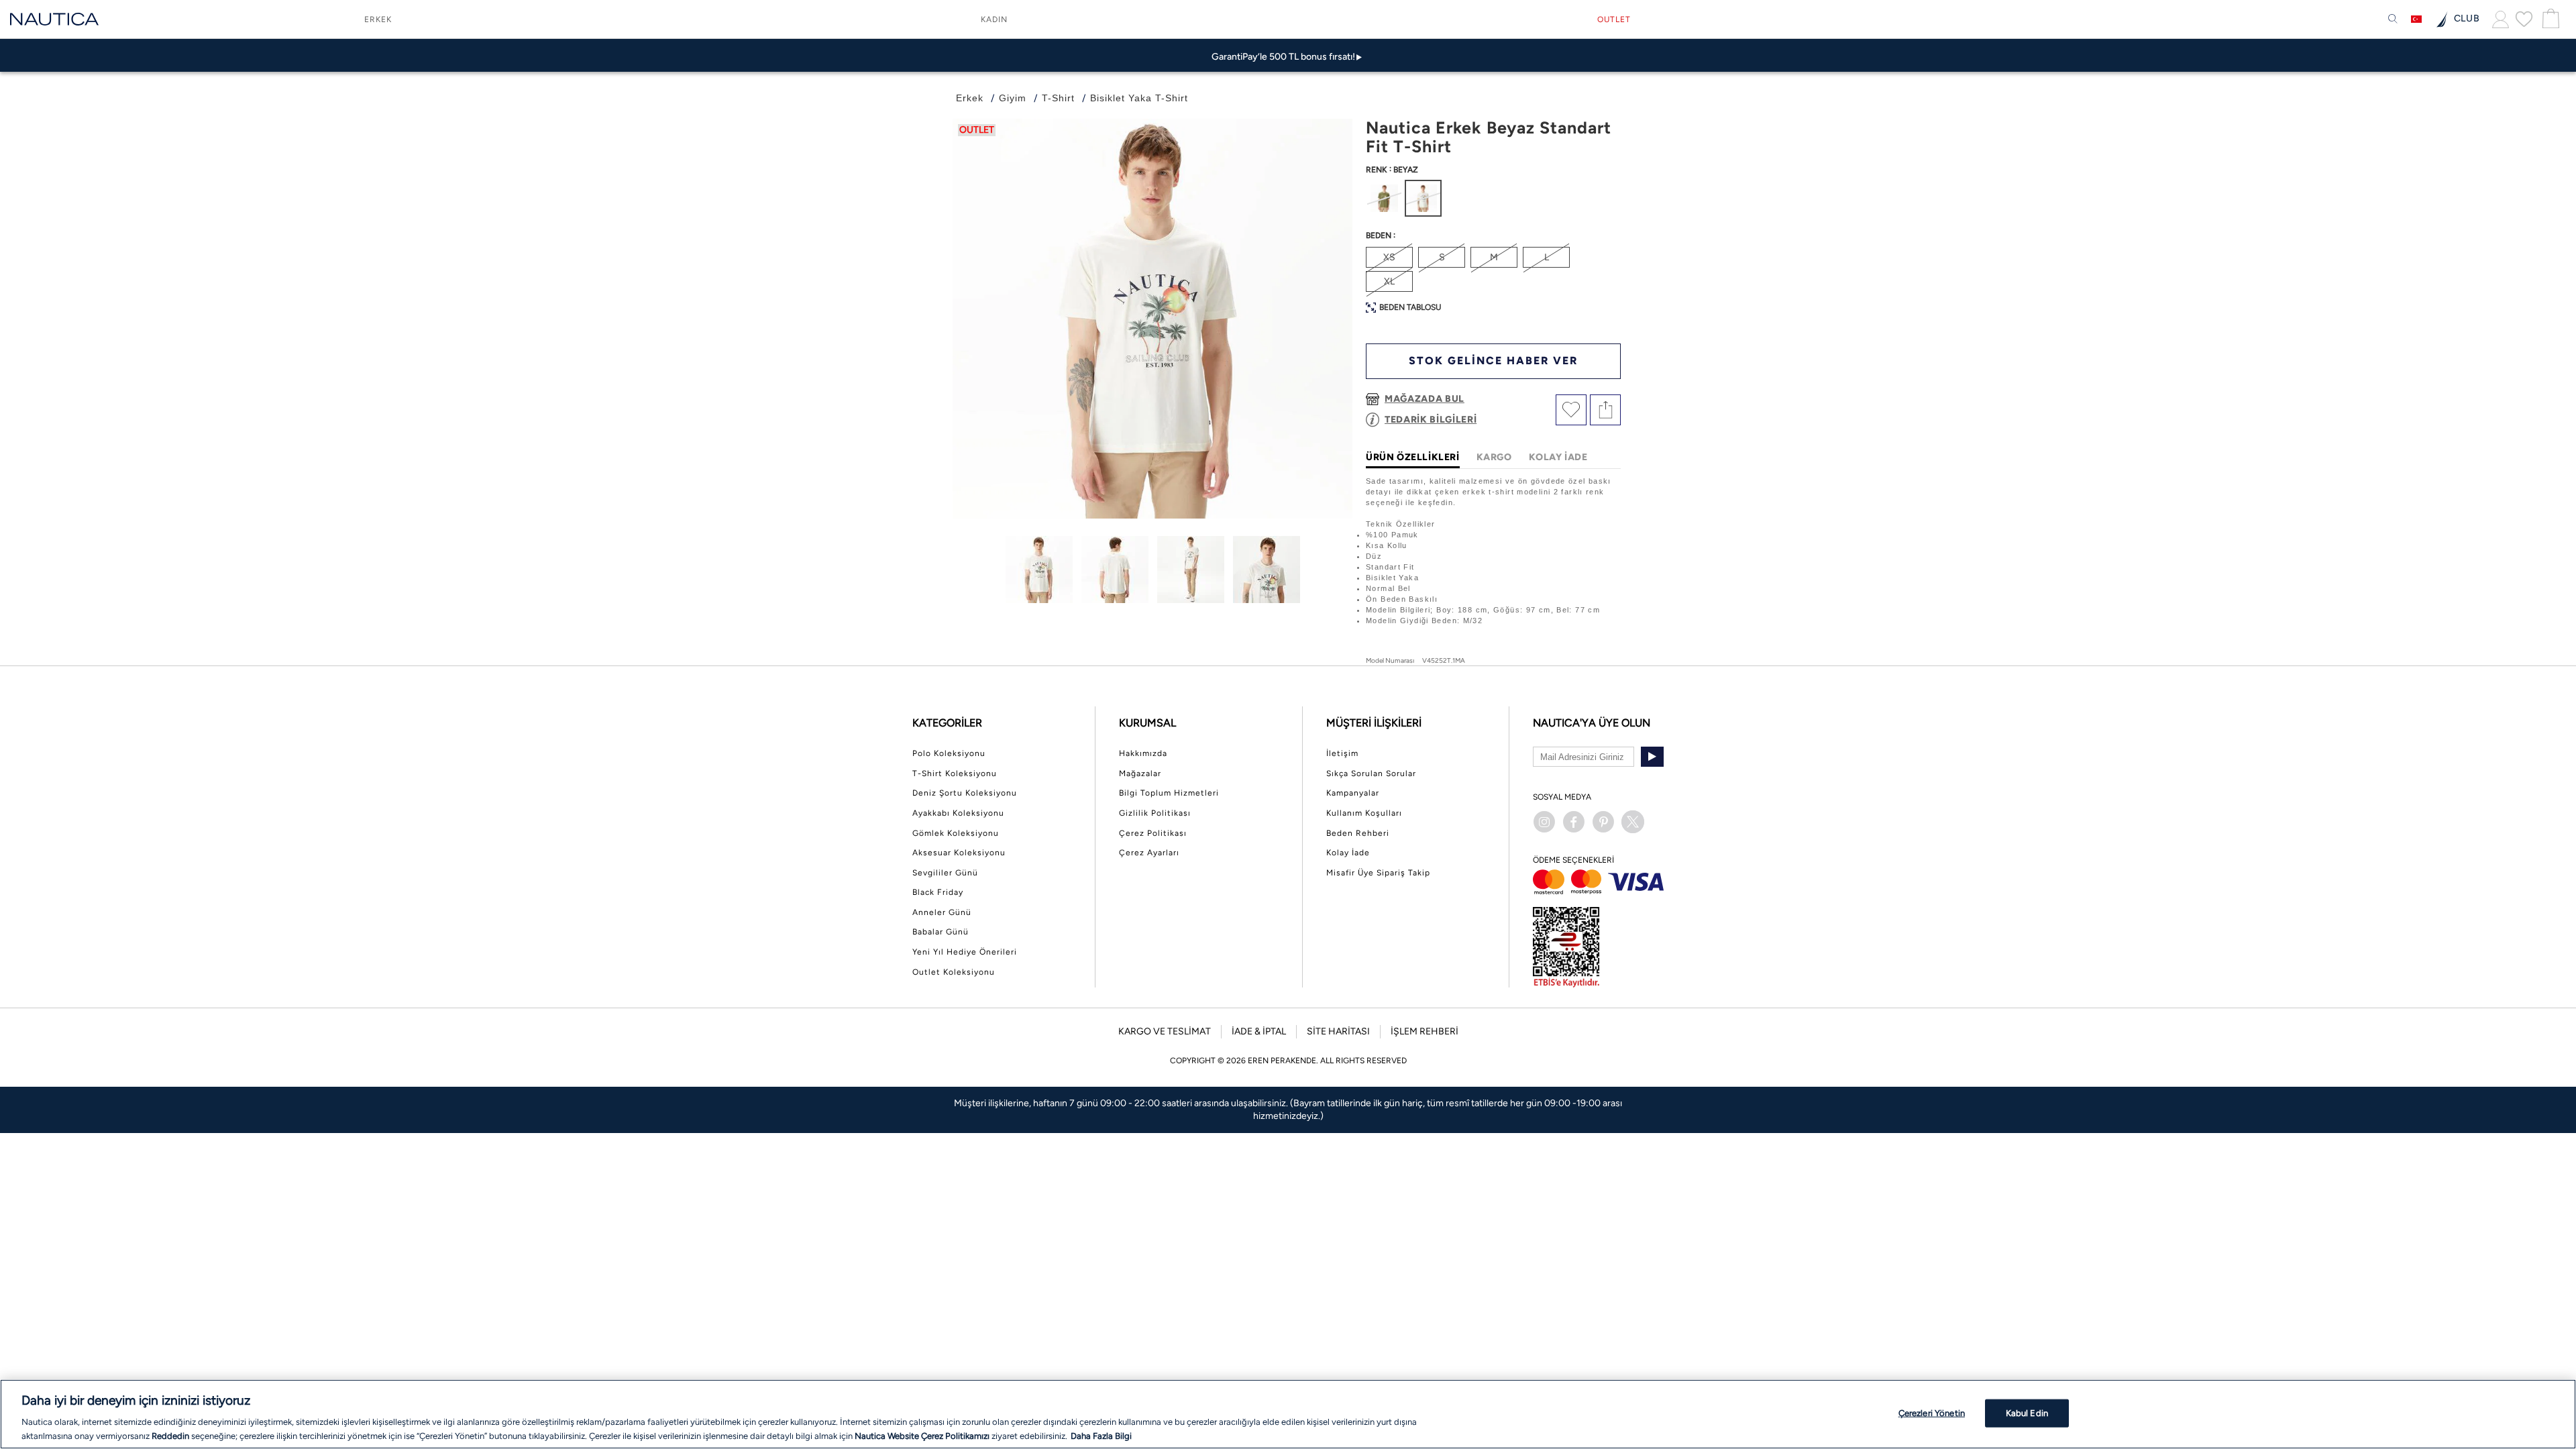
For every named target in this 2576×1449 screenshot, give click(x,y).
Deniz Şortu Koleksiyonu (965, 793)
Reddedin (170, 1435)
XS (1389, 257)
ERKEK (378, 19)
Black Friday (938, 892)
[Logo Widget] (54, 19)
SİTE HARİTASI (1338, 1031)
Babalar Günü (941, 932)
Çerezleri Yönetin (1932, 1413)
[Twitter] (1633, 822)
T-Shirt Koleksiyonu (955, 773)
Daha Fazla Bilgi (1101, 1435)
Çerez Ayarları (1149, 853)
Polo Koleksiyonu (949, 753)
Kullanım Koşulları (1364, 813)
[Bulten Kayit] (1652, 757)
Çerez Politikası (1153, 833)
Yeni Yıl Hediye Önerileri (965, 952)
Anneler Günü (942, 912)
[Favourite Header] (2524, 19)
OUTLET (1614, 19)
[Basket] (2549, 19)
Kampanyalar (1353, 793)
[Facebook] (1574, 822)
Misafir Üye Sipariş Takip (1378, 873)
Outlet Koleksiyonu (954, 972)
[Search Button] (2393, 19)
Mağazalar (1140, 773)
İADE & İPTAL (1259, 1031)
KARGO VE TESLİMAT (1165, 1031)
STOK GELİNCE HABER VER (1493, 361)
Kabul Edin (2027, 1413)
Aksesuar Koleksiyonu (959, 853)
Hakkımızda (1143, 753)
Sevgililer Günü (945, 873)
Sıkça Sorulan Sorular (1371, 773)
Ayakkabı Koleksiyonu (958, 813)
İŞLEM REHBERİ (1425, 1031)
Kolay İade (1348, 853)
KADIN (994, 19)
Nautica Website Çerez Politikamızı (923, 1435)
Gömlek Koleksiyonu (956, 833)
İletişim (1342, 753)
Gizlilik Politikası (1155, 813)
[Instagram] (1544, 822)
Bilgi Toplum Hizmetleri (1169, 793)
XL (1389, 281)
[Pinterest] (1603, 822)
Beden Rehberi (1358, 833)
